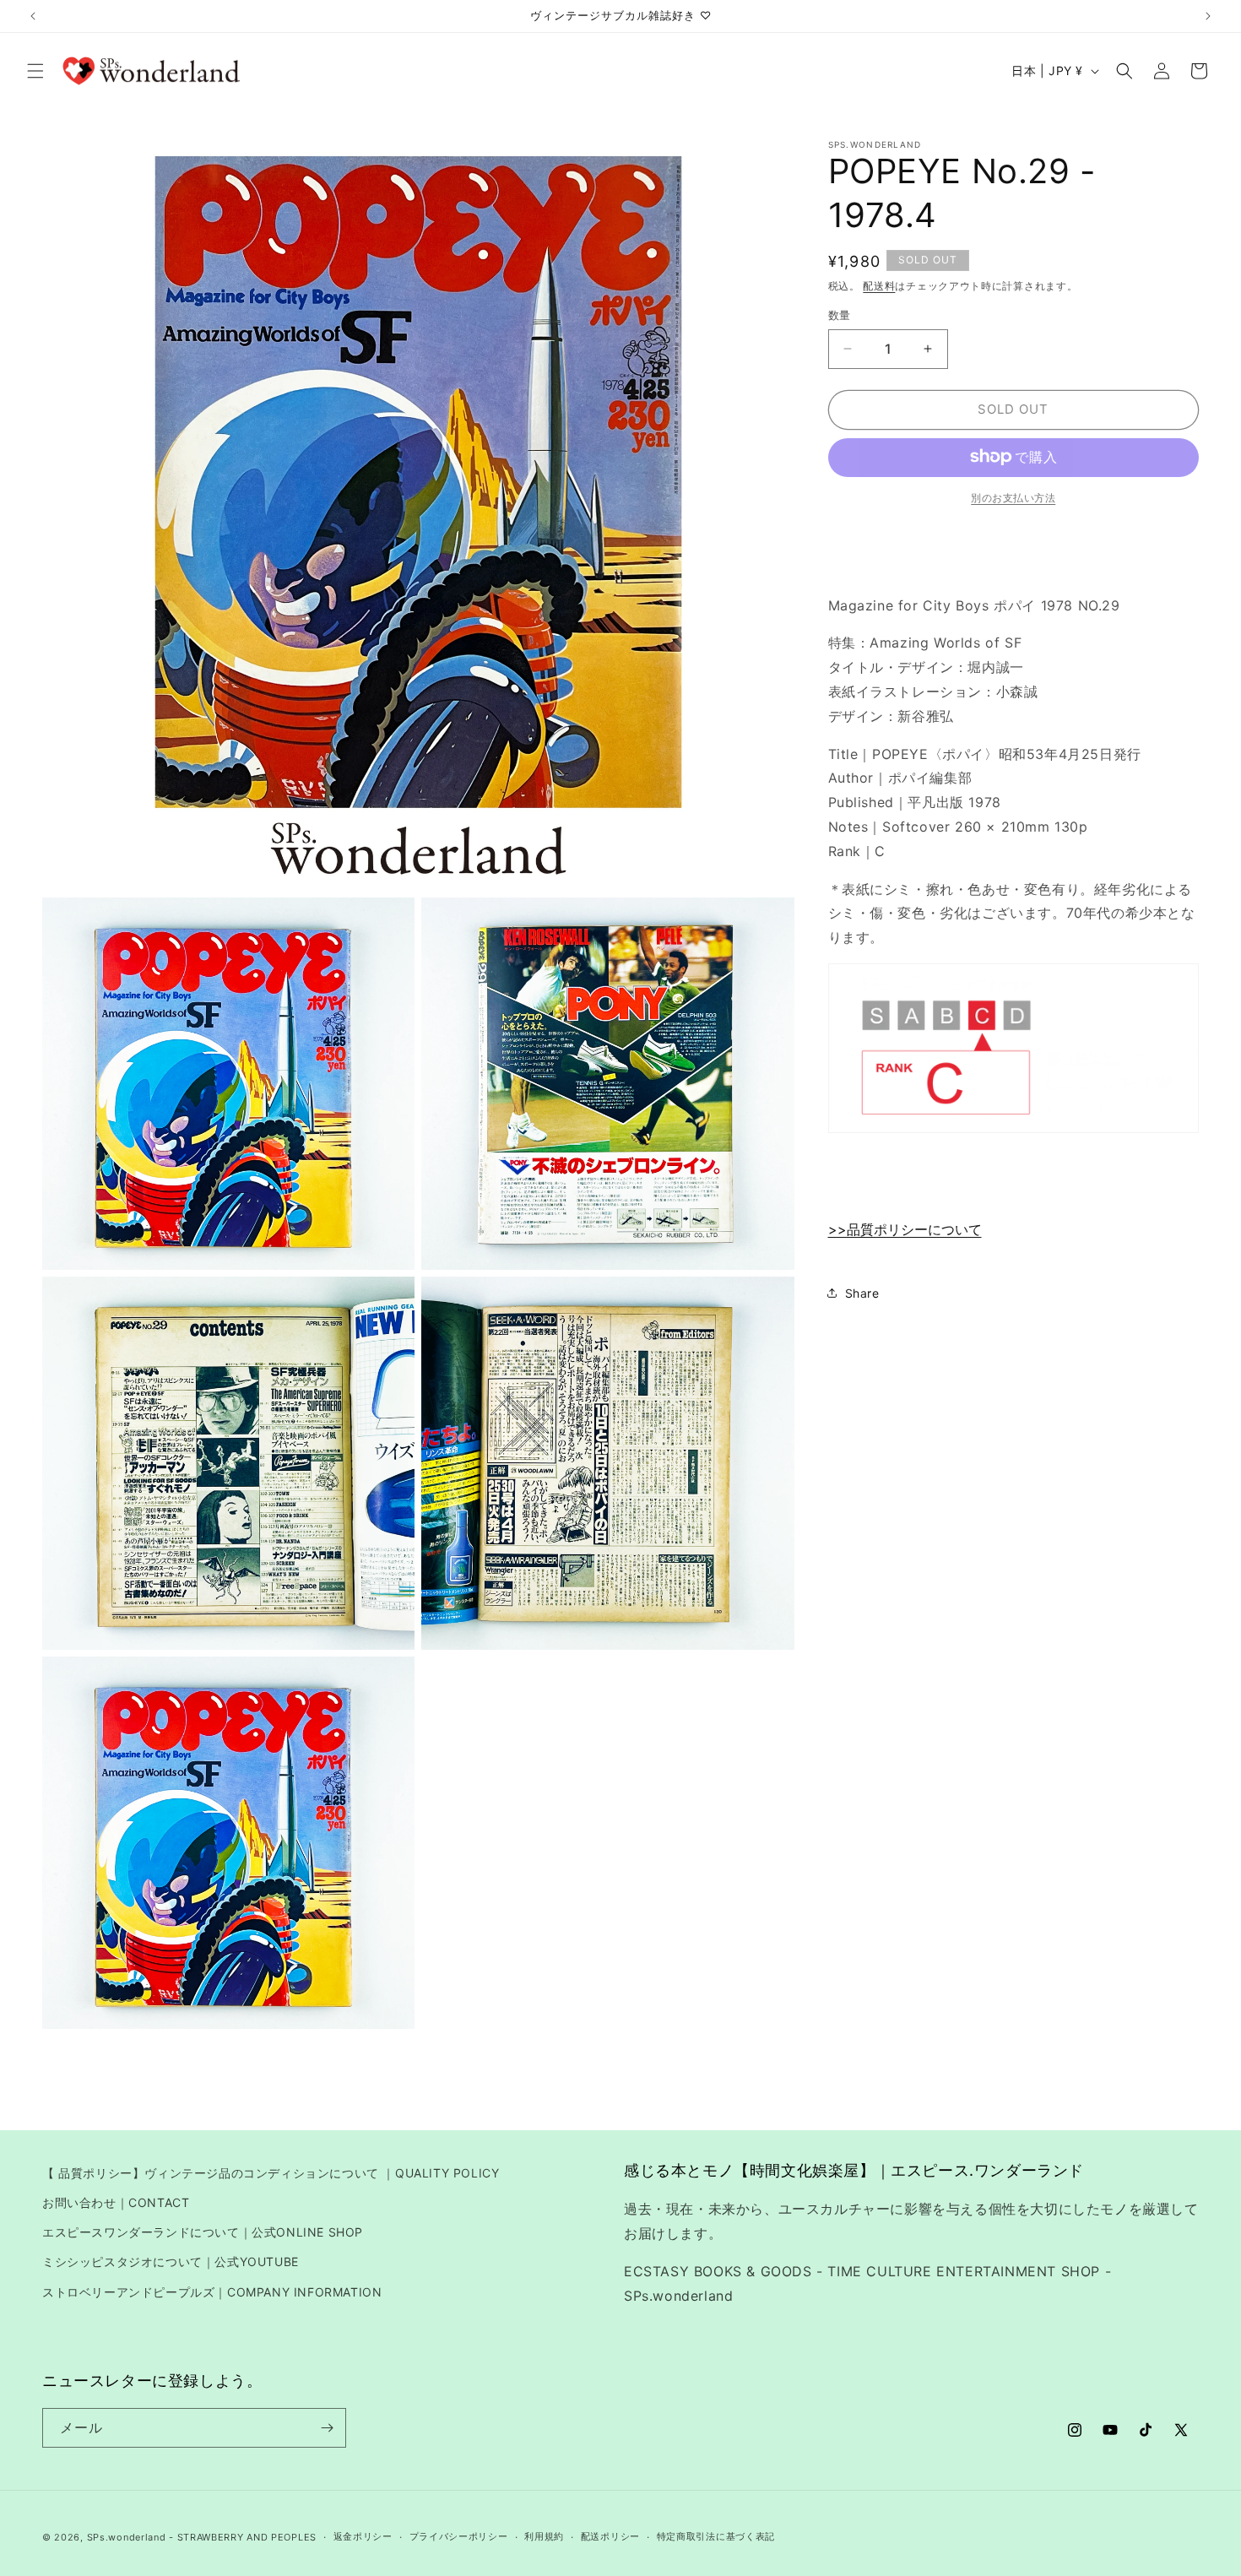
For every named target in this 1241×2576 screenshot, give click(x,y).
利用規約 (544, 2536)
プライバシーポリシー (459, 2536)
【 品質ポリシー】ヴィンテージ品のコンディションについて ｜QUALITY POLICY (271, 2173)
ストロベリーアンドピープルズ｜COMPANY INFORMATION (212, 2292)
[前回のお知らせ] (33, 16)
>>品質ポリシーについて (905, 1229)
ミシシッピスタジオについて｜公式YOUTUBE (171, 2261)
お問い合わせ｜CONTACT (116, 2202)
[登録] (327, 2428)
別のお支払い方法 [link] (1013, 497)
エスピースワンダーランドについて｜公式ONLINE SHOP (203, 2232)
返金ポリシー (363, 2536)
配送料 (879, 286)
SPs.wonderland (127, 2537)
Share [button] (862, 1292)
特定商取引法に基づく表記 (716, 2536)
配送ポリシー (610, 2536)
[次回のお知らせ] (1208, 16)
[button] (35, 71)
